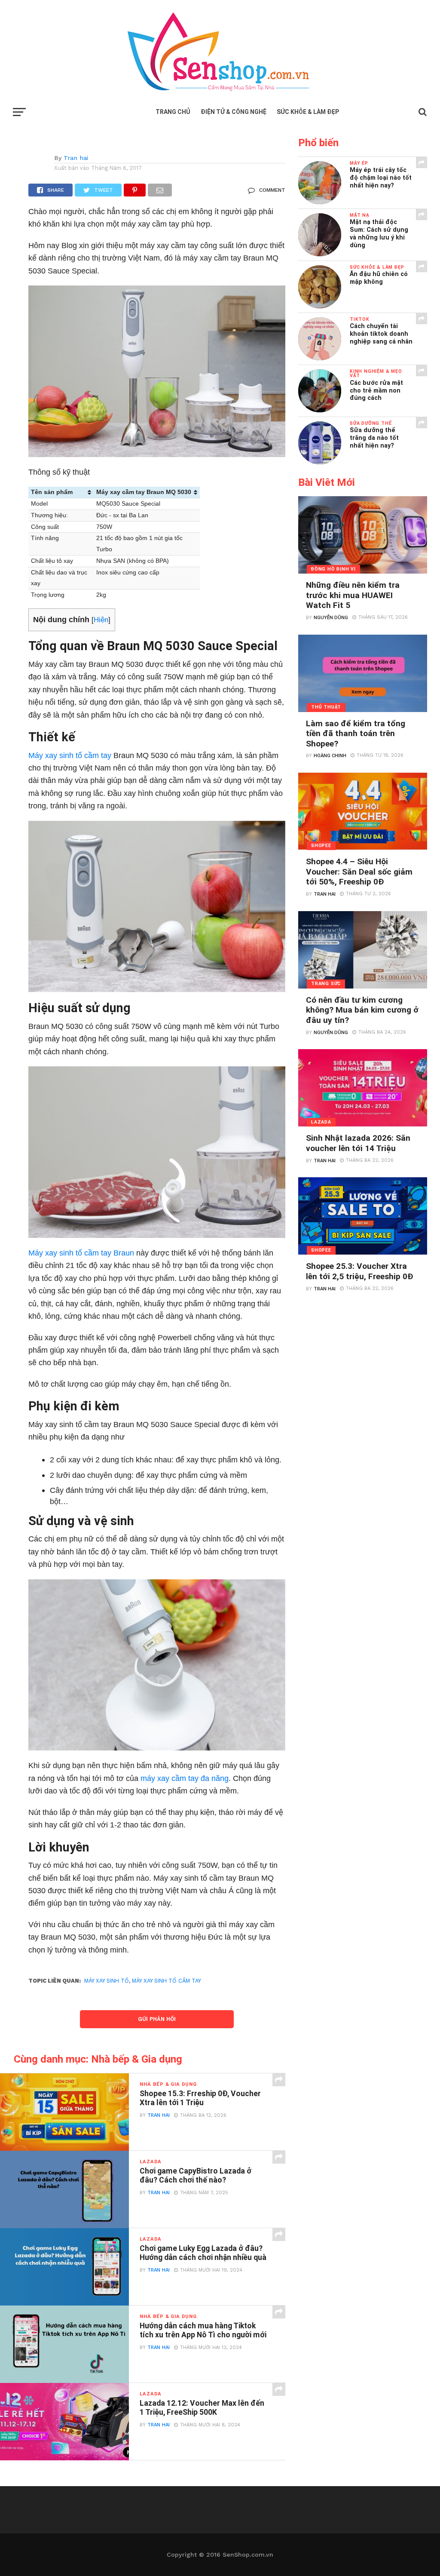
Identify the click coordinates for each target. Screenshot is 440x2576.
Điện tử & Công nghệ (234, 112)
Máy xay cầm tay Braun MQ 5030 (144, 492)
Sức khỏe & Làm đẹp (308, 112)
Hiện (101, 620)
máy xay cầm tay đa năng (185, 1778)
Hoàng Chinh (330, 756)
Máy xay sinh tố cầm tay (70, 755)
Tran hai (76, 158)
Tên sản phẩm (52, 492)
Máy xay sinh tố (107, 1981)
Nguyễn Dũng (331, 618)
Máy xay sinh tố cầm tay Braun (81, 1253)
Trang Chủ (173, 112)
